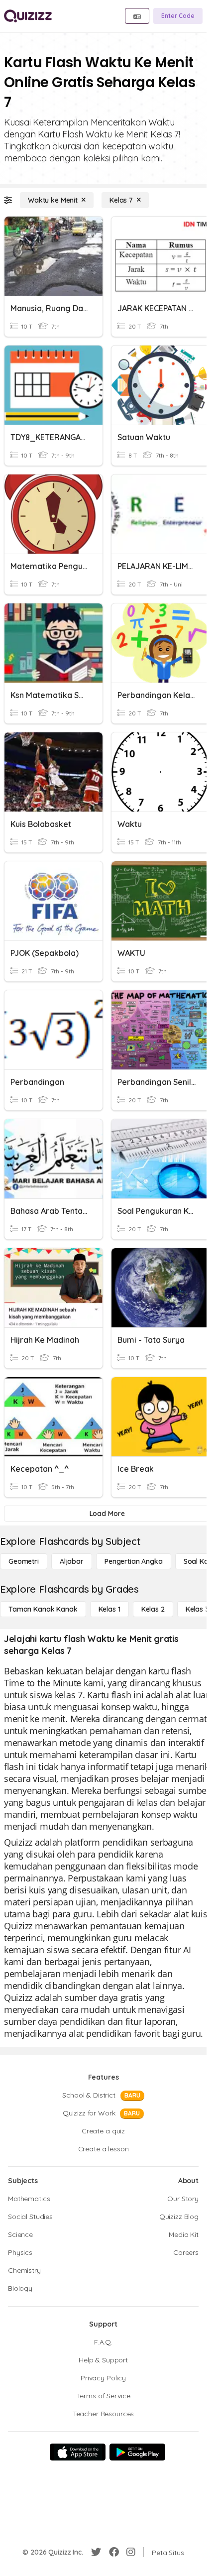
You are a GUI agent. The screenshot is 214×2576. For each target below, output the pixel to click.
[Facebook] (114, 2552)
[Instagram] (131, 2552)
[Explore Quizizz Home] (28, 16)
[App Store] (78, 2452)
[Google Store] (137, 2452)
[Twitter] (96, 2552)
